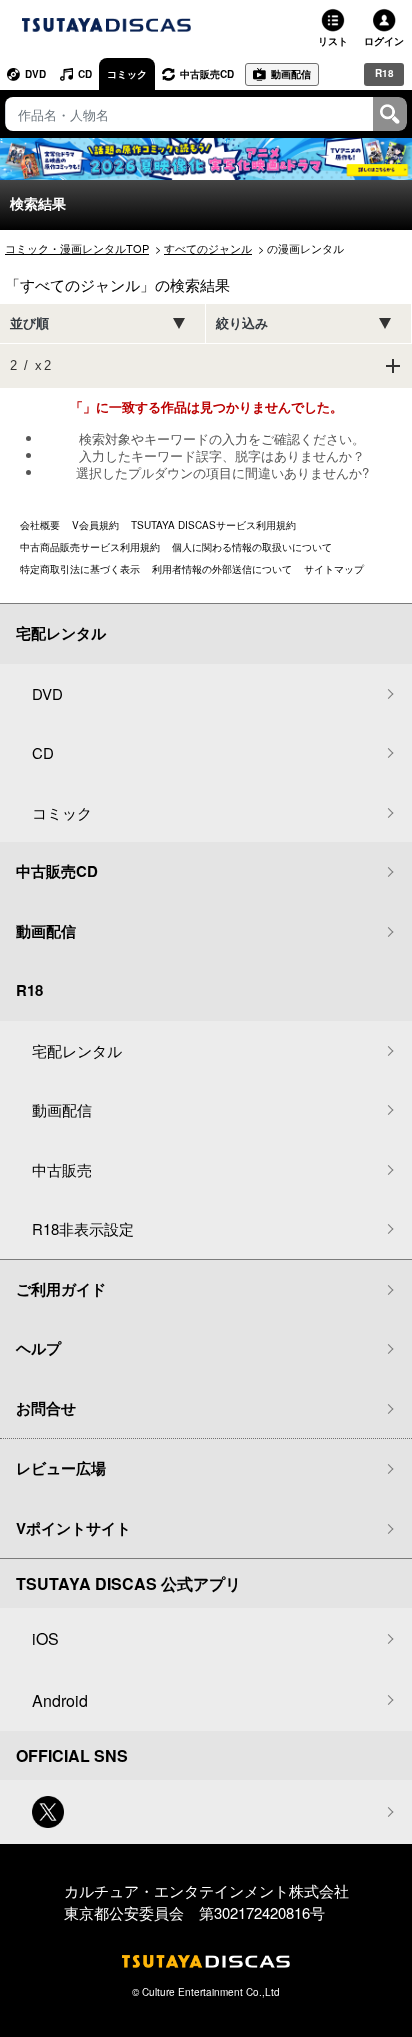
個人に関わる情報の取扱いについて (252, 547)
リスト (333, 41)
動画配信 (291, 74)
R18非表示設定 (83, 1228)
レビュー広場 (61, 1468)
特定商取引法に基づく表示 (80, 569)
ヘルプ (38, 1348)
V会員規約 (95, 525)
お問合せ (46, 1408)
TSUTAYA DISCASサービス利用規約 (213, 525)
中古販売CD (207, 74)
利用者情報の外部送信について (222, 569)
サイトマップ (334, 569)
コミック (127, 74)
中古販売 (62, 1169)
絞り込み (242, 323)
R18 (384, 73)
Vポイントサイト (73, 1528)
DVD (35, 74)
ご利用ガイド (61, 1289)
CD (85, 74)
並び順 (29, 323)
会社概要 (40, 525)
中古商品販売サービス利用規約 (90, 547)
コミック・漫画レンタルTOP (77, 248)
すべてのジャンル (208, 248)
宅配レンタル (77, 1050)
